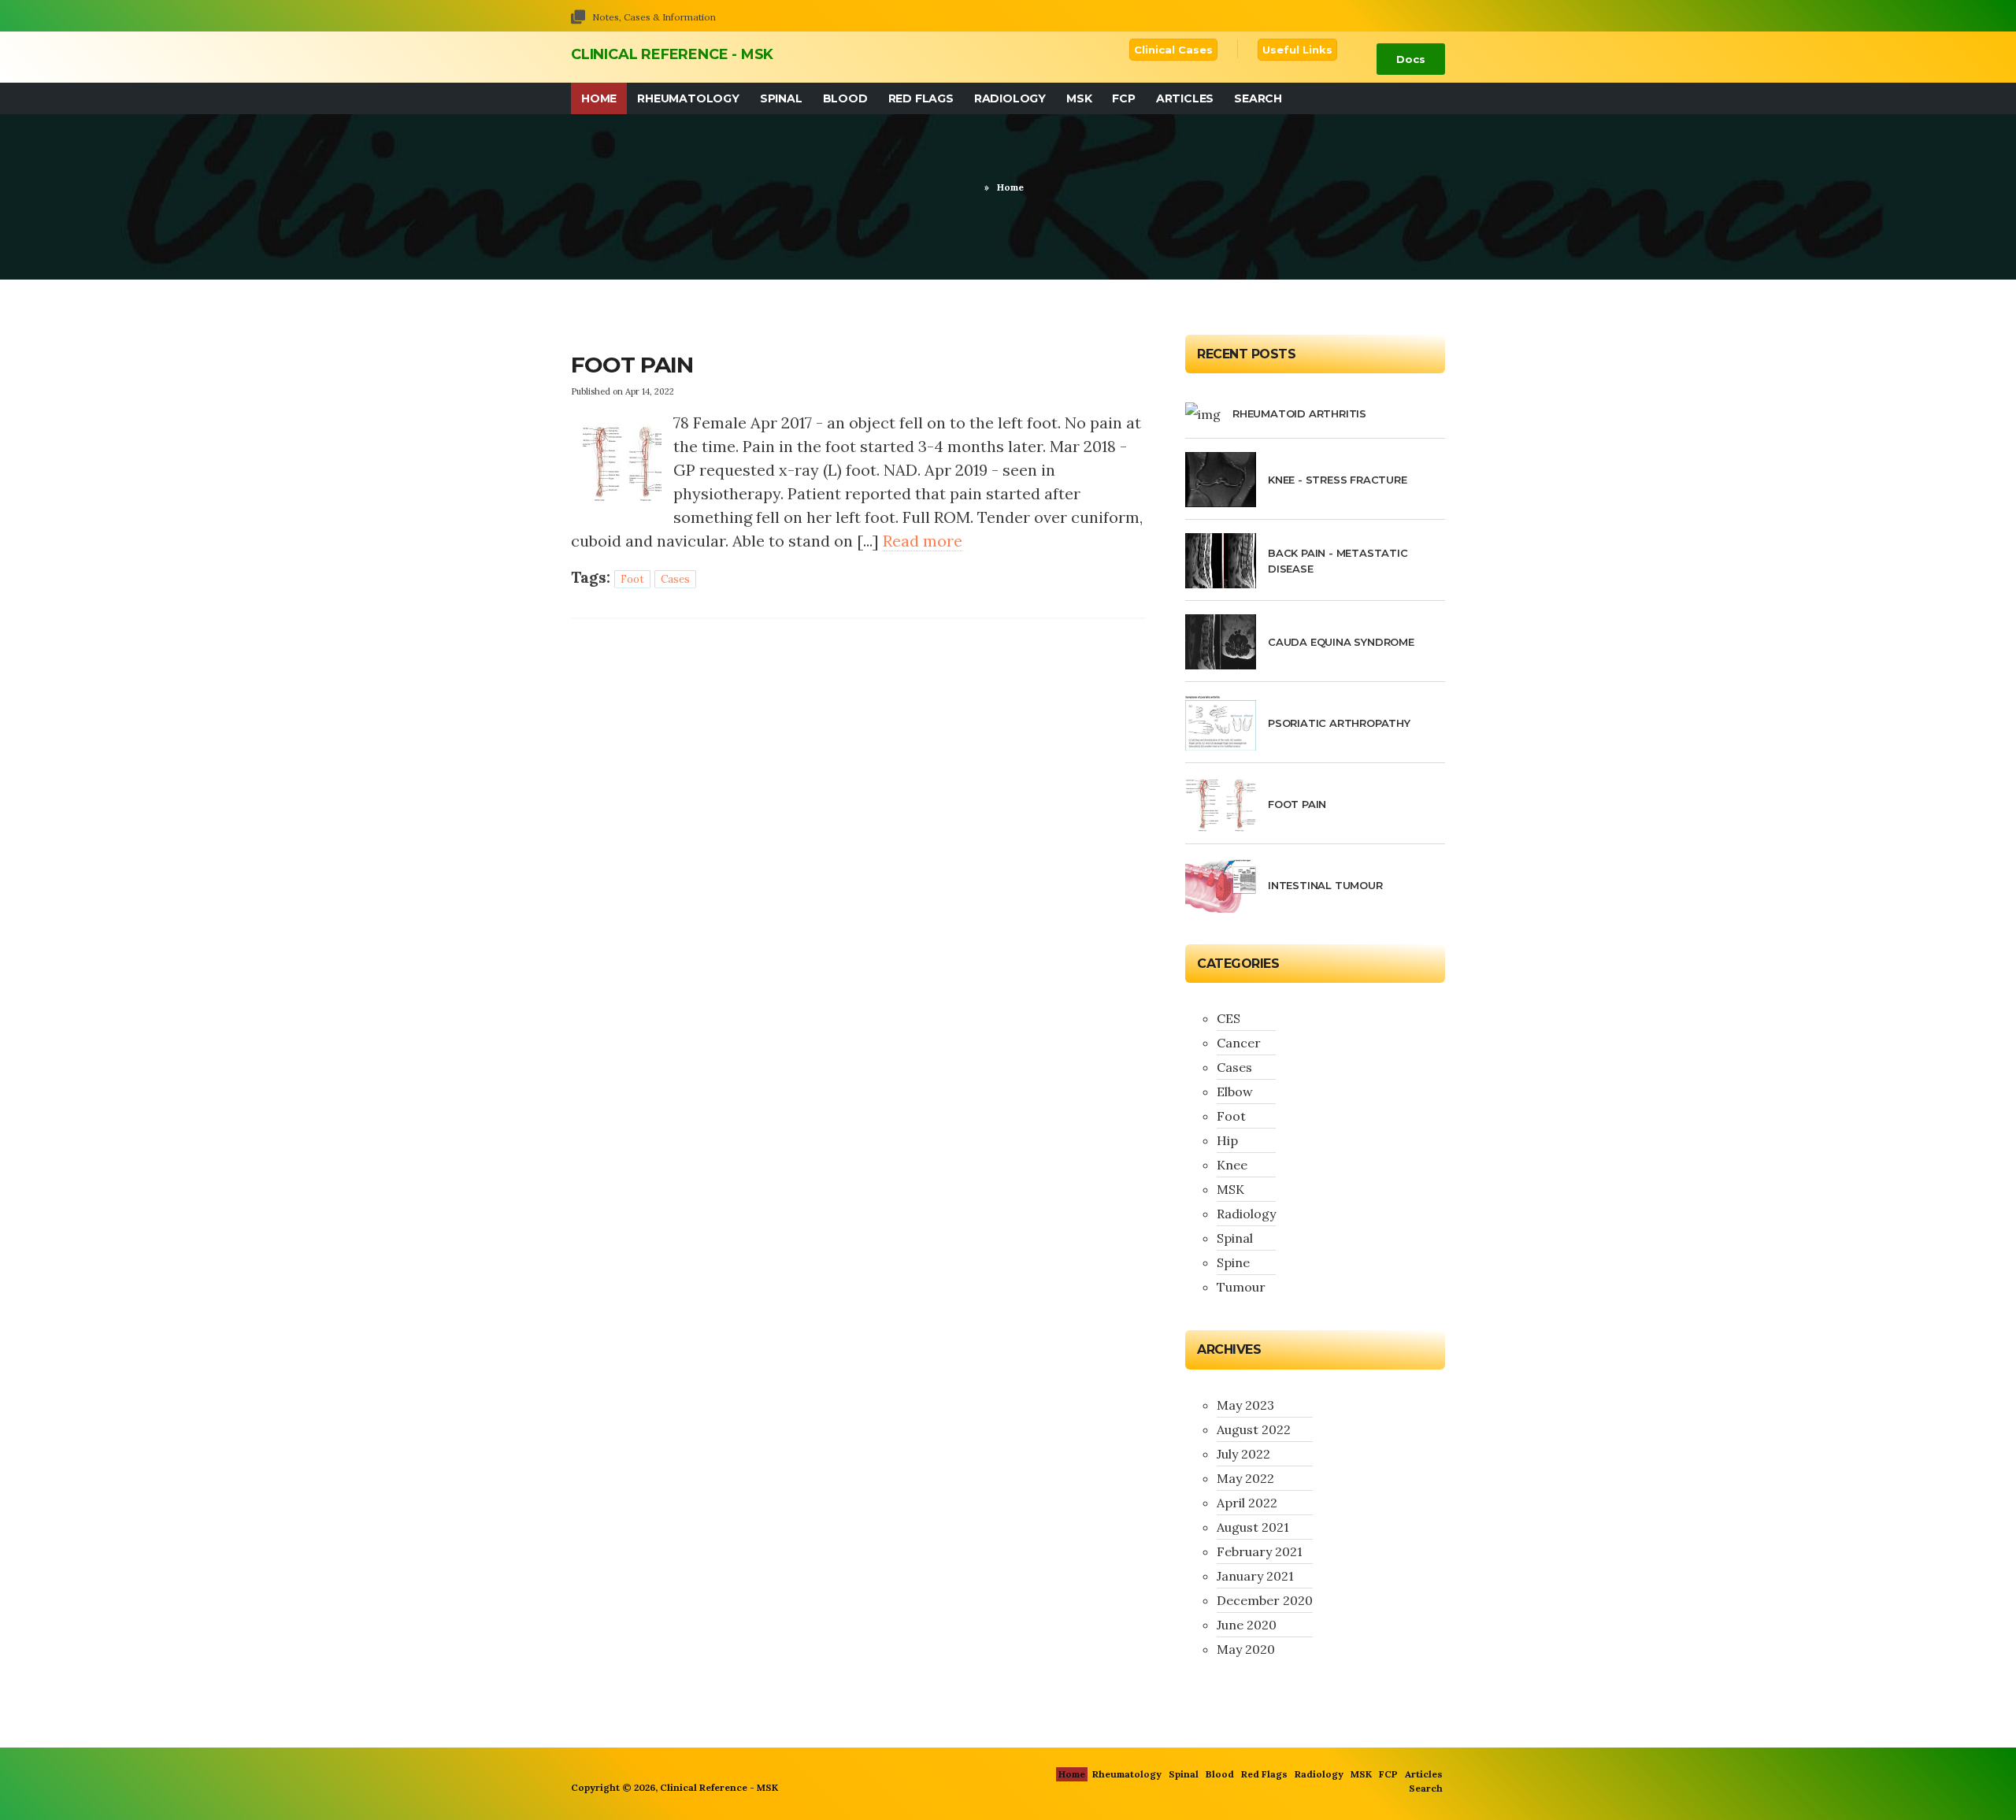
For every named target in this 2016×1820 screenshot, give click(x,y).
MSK (1079, 98)
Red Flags (921, 98)
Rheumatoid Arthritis (1299, 413)
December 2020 (1265, 1600)
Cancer (1239, 1043)
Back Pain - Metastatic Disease (1338, 561)
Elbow (1235, 1092)
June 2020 (1247, 1625)
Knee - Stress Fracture (1338, 480)
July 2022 (1243, 1454)
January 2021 (1255, 1576)
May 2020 (1246, 1649)
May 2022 (1245, 1478)
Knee (1232, 1165)
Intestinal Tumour (1325, 885)
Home (599, 98)
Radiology (1010, 98)
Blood (845, 98)
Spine (1233, 1262)
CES (1228, 1018)
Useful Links (1297, 50)
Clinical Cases (1173, 50)
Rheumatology (688, 98)
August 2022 (1254, 1429)
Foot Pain (632, 365)
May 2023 (1245, 1405)
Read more (923, 541)
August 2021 (1253, 1527)
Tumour (1241, 1287)
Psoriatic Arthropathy (1339, 723)
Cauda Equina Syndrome (1341, 642)
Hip (1227, 1140)
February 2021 (1260, 1551)
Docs (1411, 59)
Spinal (781, 98)
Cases (675, 579)
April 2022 (1247, 1503)
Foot (632, 579)
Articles (1185, 98)
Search (1258, 98)
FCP (1123, 98)
